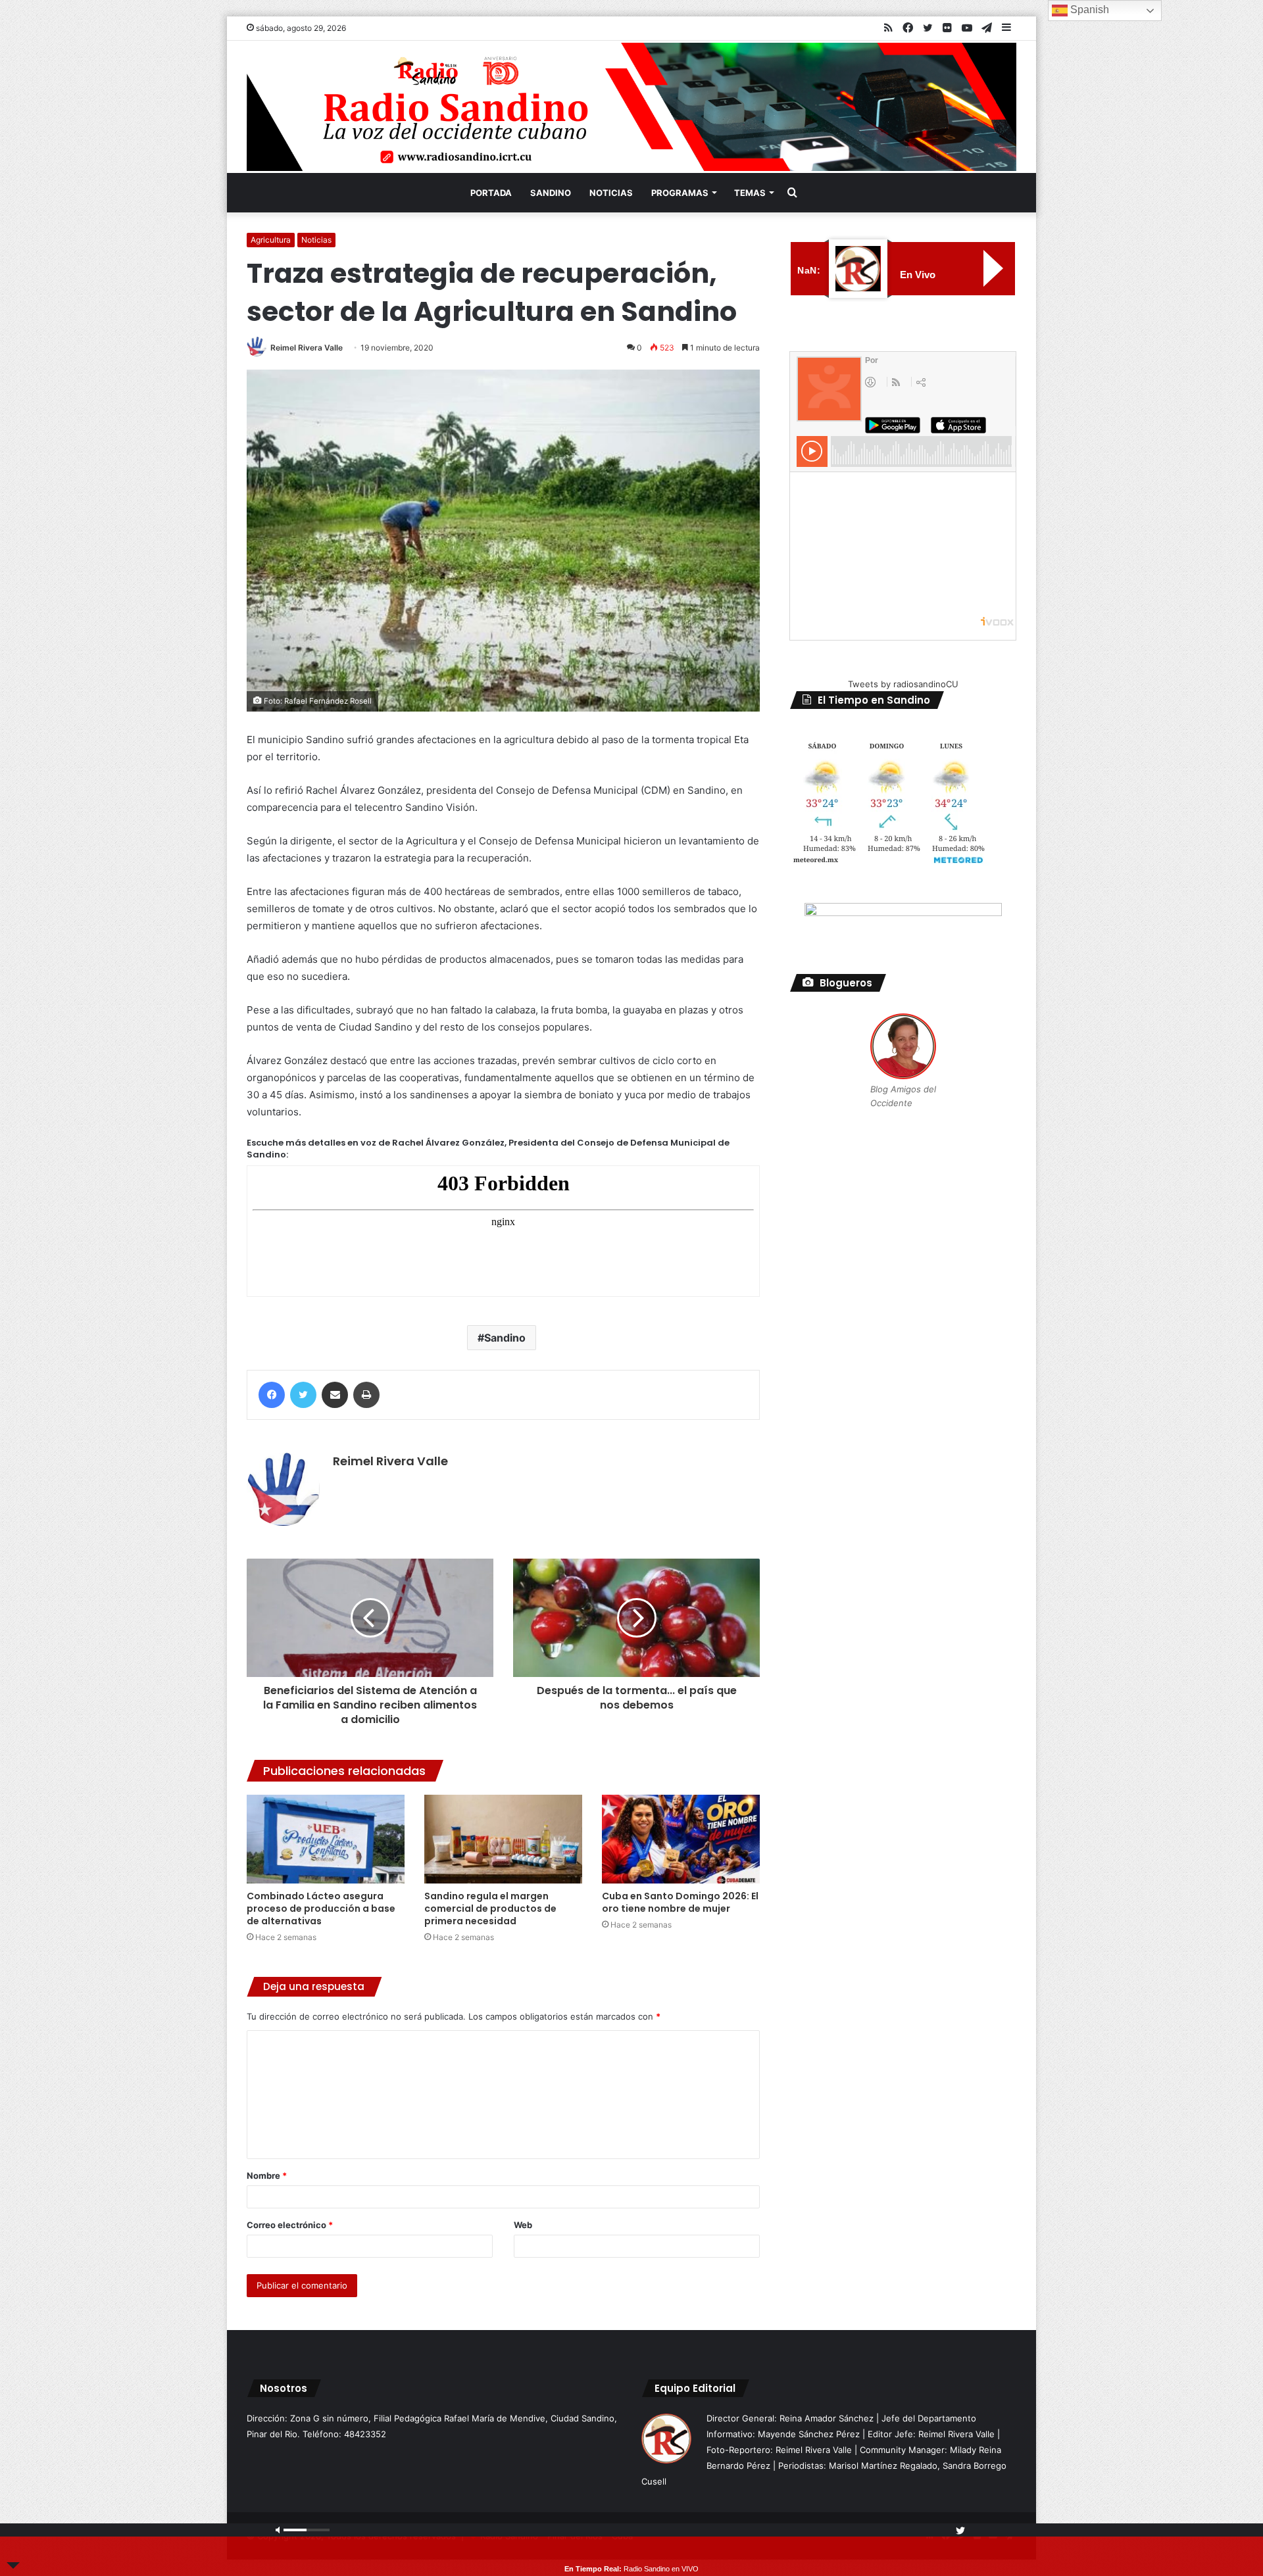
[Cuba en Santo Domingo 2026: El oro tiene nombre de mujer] (681, 1839)
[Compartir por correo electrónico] (335, 1395)
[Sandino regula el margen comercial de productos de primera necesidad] (503, 1839)
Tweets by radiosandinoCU (903, 684)
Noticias (611, 193)
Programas (680, 193)
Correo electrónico (290, 2225)
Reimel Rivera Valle (307, 348)
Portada (491, 193)
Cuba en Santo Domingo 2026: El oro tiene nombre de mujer (680, 1902)
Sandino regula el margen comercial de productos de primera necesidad (490, 1908)
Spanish (1088, 10)
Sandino (551, 193)
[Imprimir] (366, 1395)
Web (523, 2225)
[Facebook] (272, 1395)
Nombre (267, 2175)
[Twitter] (303, 1395)
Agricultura (271, 240)
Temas (750, 193)
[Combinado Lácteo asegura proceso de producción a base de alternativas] (326, 1839)
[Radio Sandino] (631, 107)
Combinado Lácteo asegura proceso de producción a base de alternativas (321, 1908)
